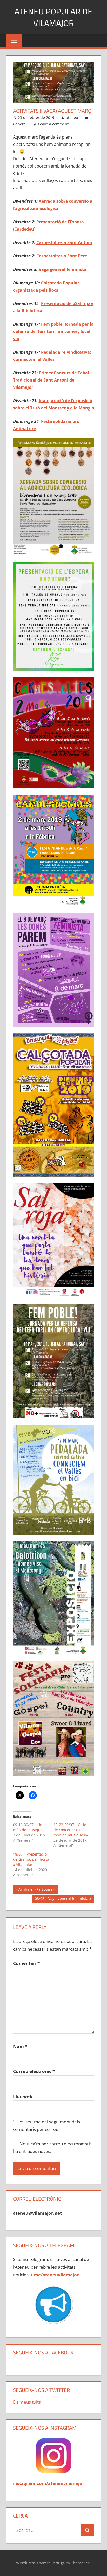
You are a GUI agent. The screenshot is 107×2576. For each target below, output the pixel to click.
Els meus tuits (27, 2402)
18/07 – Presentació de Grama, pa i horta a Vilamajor (31, 1859)
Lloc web (23, 2096)
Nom (20, 2046)
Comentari (26, 1963)
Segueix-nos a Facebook (43, 2353)
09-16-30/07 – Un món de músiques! (29, 1827)
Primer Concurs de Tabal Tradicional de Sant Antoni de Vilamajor (51, 380)
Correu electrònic (34, 2071)
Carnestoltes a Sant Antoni (64, 242)
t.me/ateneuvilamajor (55, 2275)
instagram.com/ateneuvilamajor (49, 2483)
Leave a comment (53, 124)
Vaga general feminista (63, 269)
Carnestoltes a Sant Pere (62, 256)
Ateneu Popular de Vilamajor (53, 17)
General (20, 124)
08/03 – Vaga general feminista (61, 1899)
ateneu (72, 117)
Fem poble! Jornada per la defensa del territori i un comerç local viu (53, 331)
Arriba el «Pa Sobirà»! (37, 1890)
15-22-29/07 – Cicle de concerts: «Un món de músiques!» (71, 1830)
